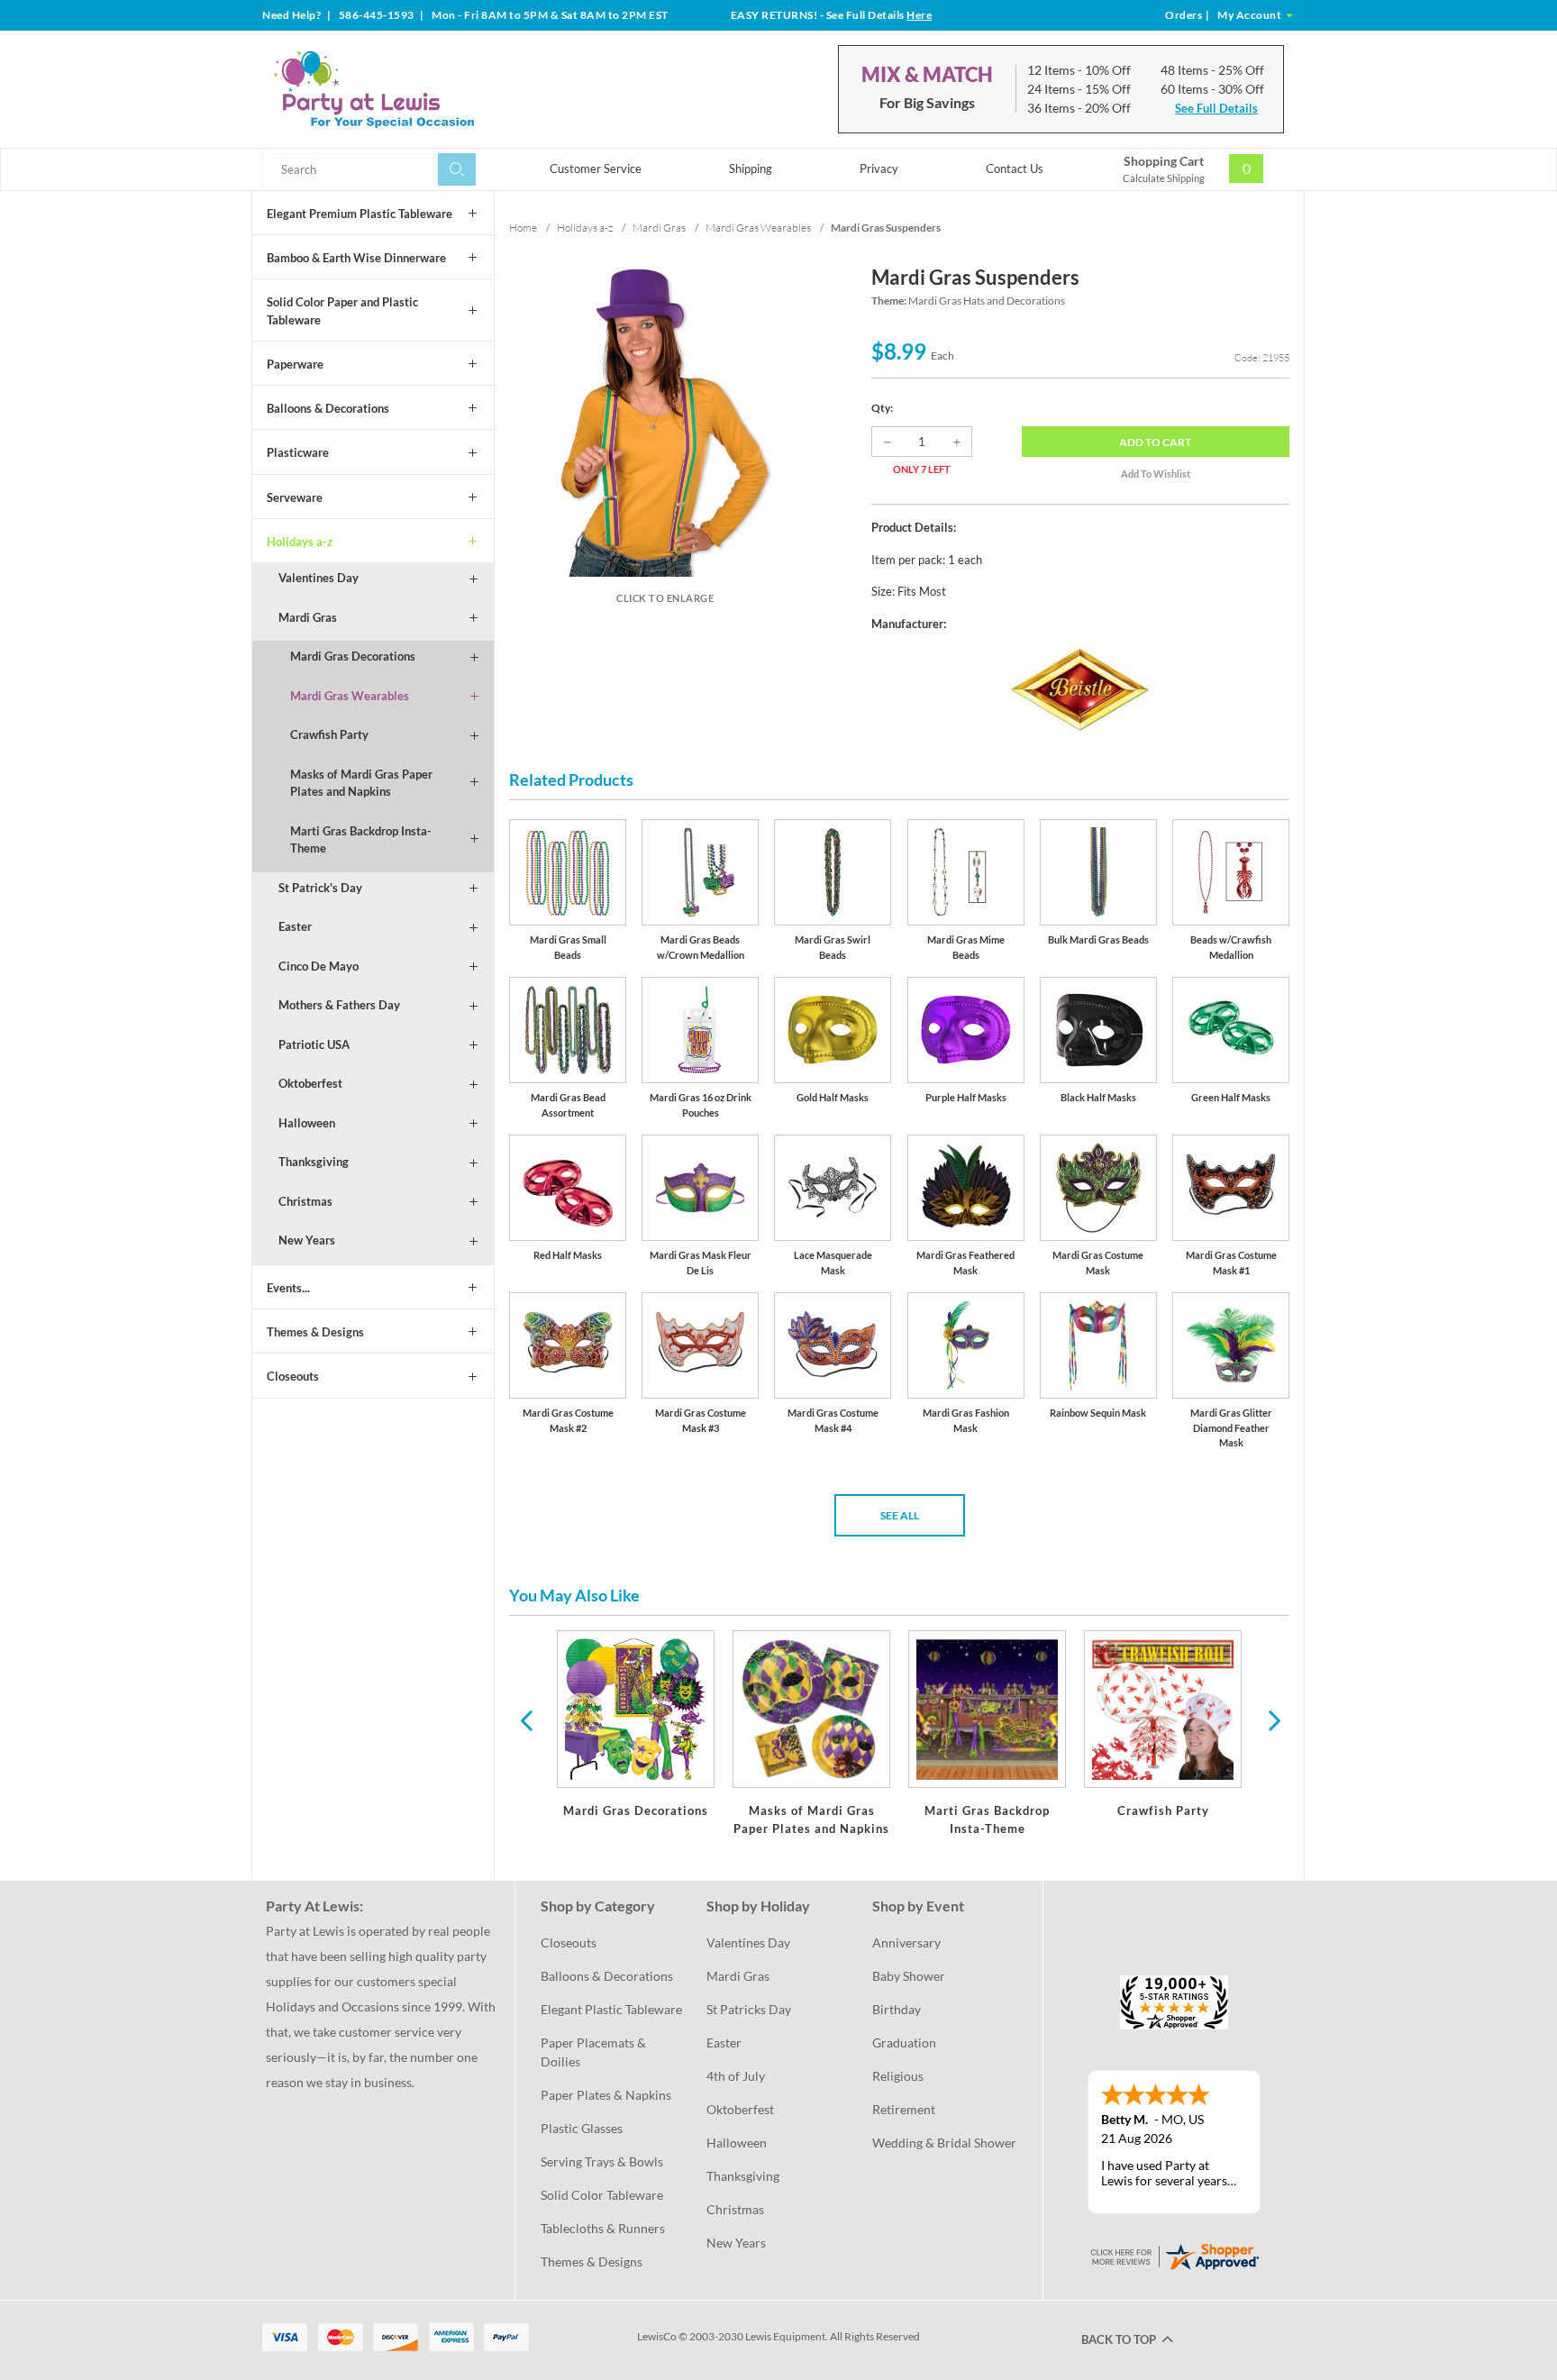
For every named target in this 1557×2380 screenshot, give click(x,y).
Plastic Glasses (582, 2128)
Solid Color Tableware (602, 2195)
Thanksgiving (314, 1162)
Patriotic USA (314, 1044)
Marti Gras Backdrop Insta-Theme (361, 840)
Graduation (904, 2043)
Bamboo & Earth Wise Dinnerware (356, 258)
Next (1272, 1719)
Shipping (751, 169)
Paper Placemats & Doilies (595, 2052)
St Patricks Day (749, 2009)
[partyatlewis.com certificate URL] (1174, 2255)
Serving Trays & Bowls (602, 2161)
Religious (898, 2076)
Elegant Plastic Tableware (611, 2009)
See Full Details (1216, 108)
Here (919, 15)
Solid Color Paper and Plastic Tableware (342, 311)
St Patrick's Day (320, 888)
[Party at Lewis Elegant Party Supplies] (417, 89)
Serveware (295, 497)
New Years (307, 1240)
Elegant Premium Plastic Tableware (360, 214)
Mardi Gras (308, 617)
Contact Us (1015, 169)
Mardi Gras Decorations (353, 656)
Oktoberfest (310, 1083)
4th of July (736, 2076)
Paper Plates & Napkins (606, 2095)
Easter (295, 926)
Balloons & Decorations (328, 408)
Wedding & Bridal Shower (944, 2143)
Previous (526, 1719)
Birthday (897, 2009)
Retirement (904, 2109)
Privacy (879, 169)
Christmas (305, 1201)
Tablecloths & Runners (603, 2228)
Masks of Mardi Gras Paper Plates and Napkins (361, 783)
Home (523, 228)
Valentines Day (319, 578)
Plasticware (298, 452)
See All (900, 1515)
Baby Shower (909, 1976)
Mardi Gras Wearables (350, 696)
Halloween (307, 1123)
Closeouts (293, 1376)
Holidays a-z (300, 542)
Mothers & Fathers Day (339, 1005)
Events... (288, 1288)
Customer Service (596, 169)
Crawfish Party (329, 734)
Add (1155, 442)
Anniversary (906, 1942)
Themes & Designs (315, 1332)
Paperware (295, 364)
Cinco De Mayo (319, 966)
